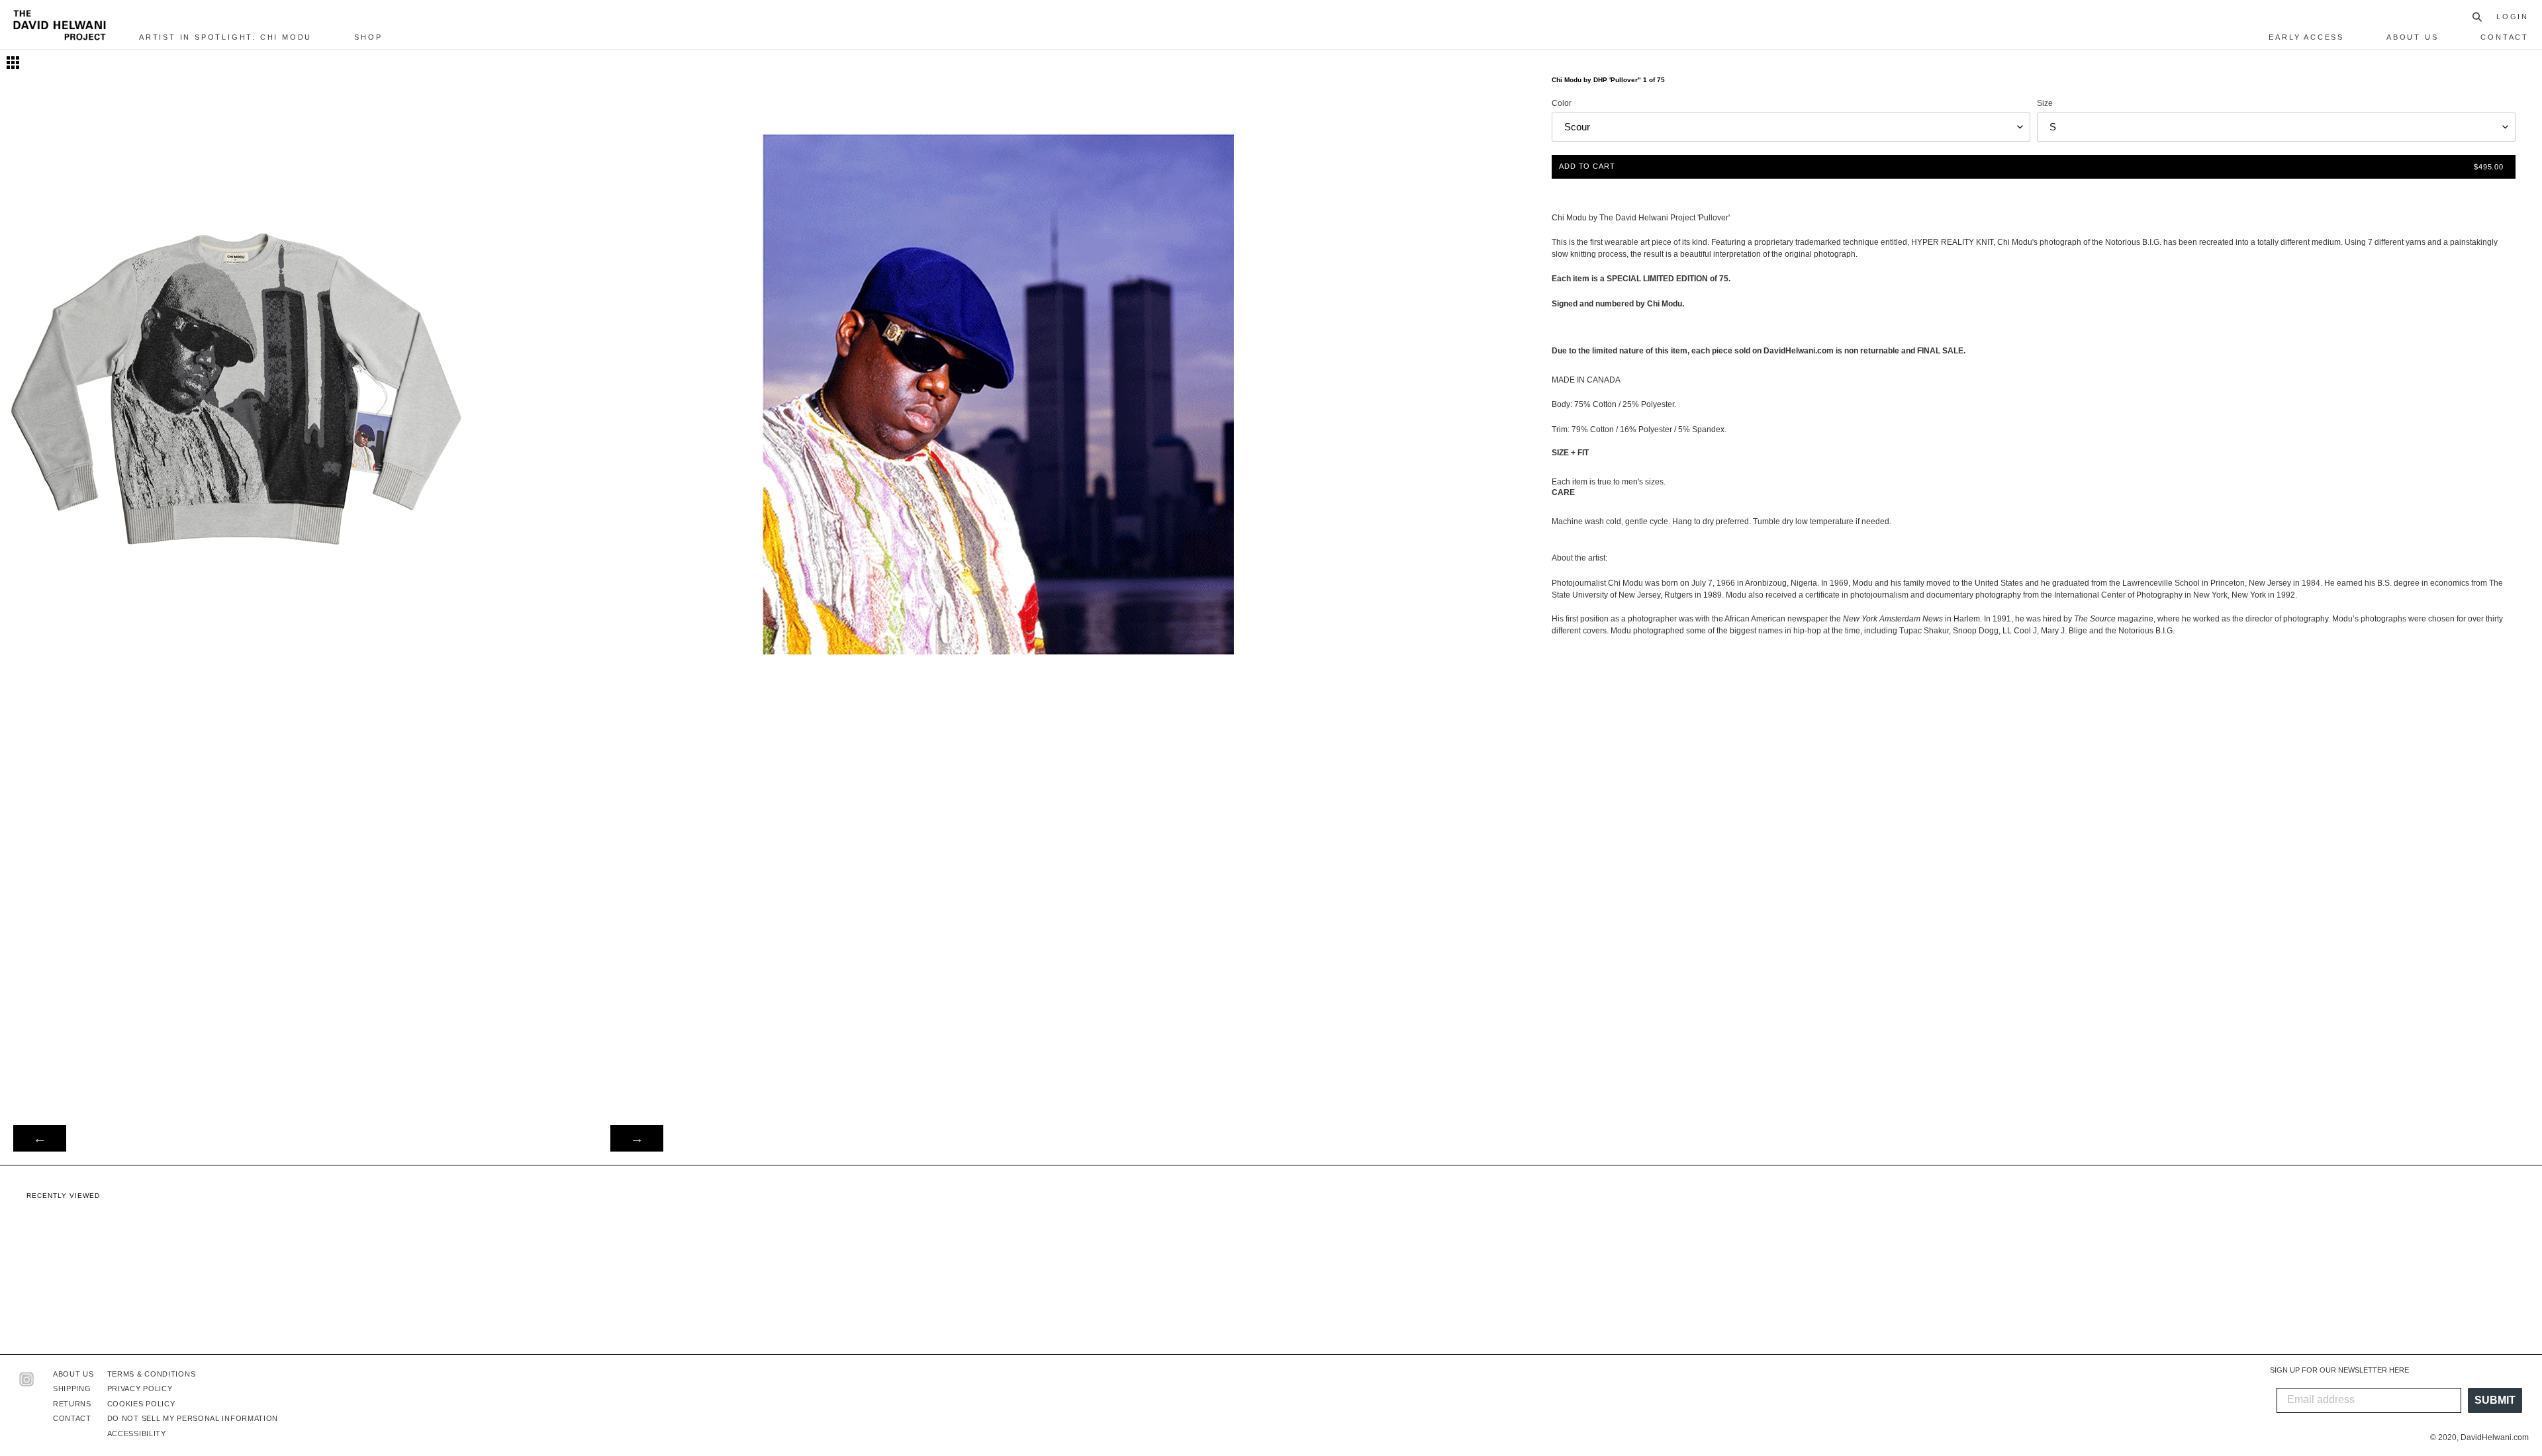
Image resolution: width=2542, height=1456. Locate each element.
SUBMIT (2495, 1400)
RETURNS (72, 1404)
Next (637, 1138)
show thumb (13, 63)
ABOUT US (73, 1374)
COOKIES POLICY (141, 1404)
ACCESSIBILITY (137, 1433)
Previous (40, 1138)
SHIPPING (72, 1388)
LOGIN (2513, 17)
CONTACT (72, 1418)
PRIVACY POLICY (140, 1388)
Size (2045, 103)
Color (1562, 103)
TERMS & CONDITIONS (152, 1374)
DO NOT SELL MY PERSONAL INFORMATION (193, 1418)
